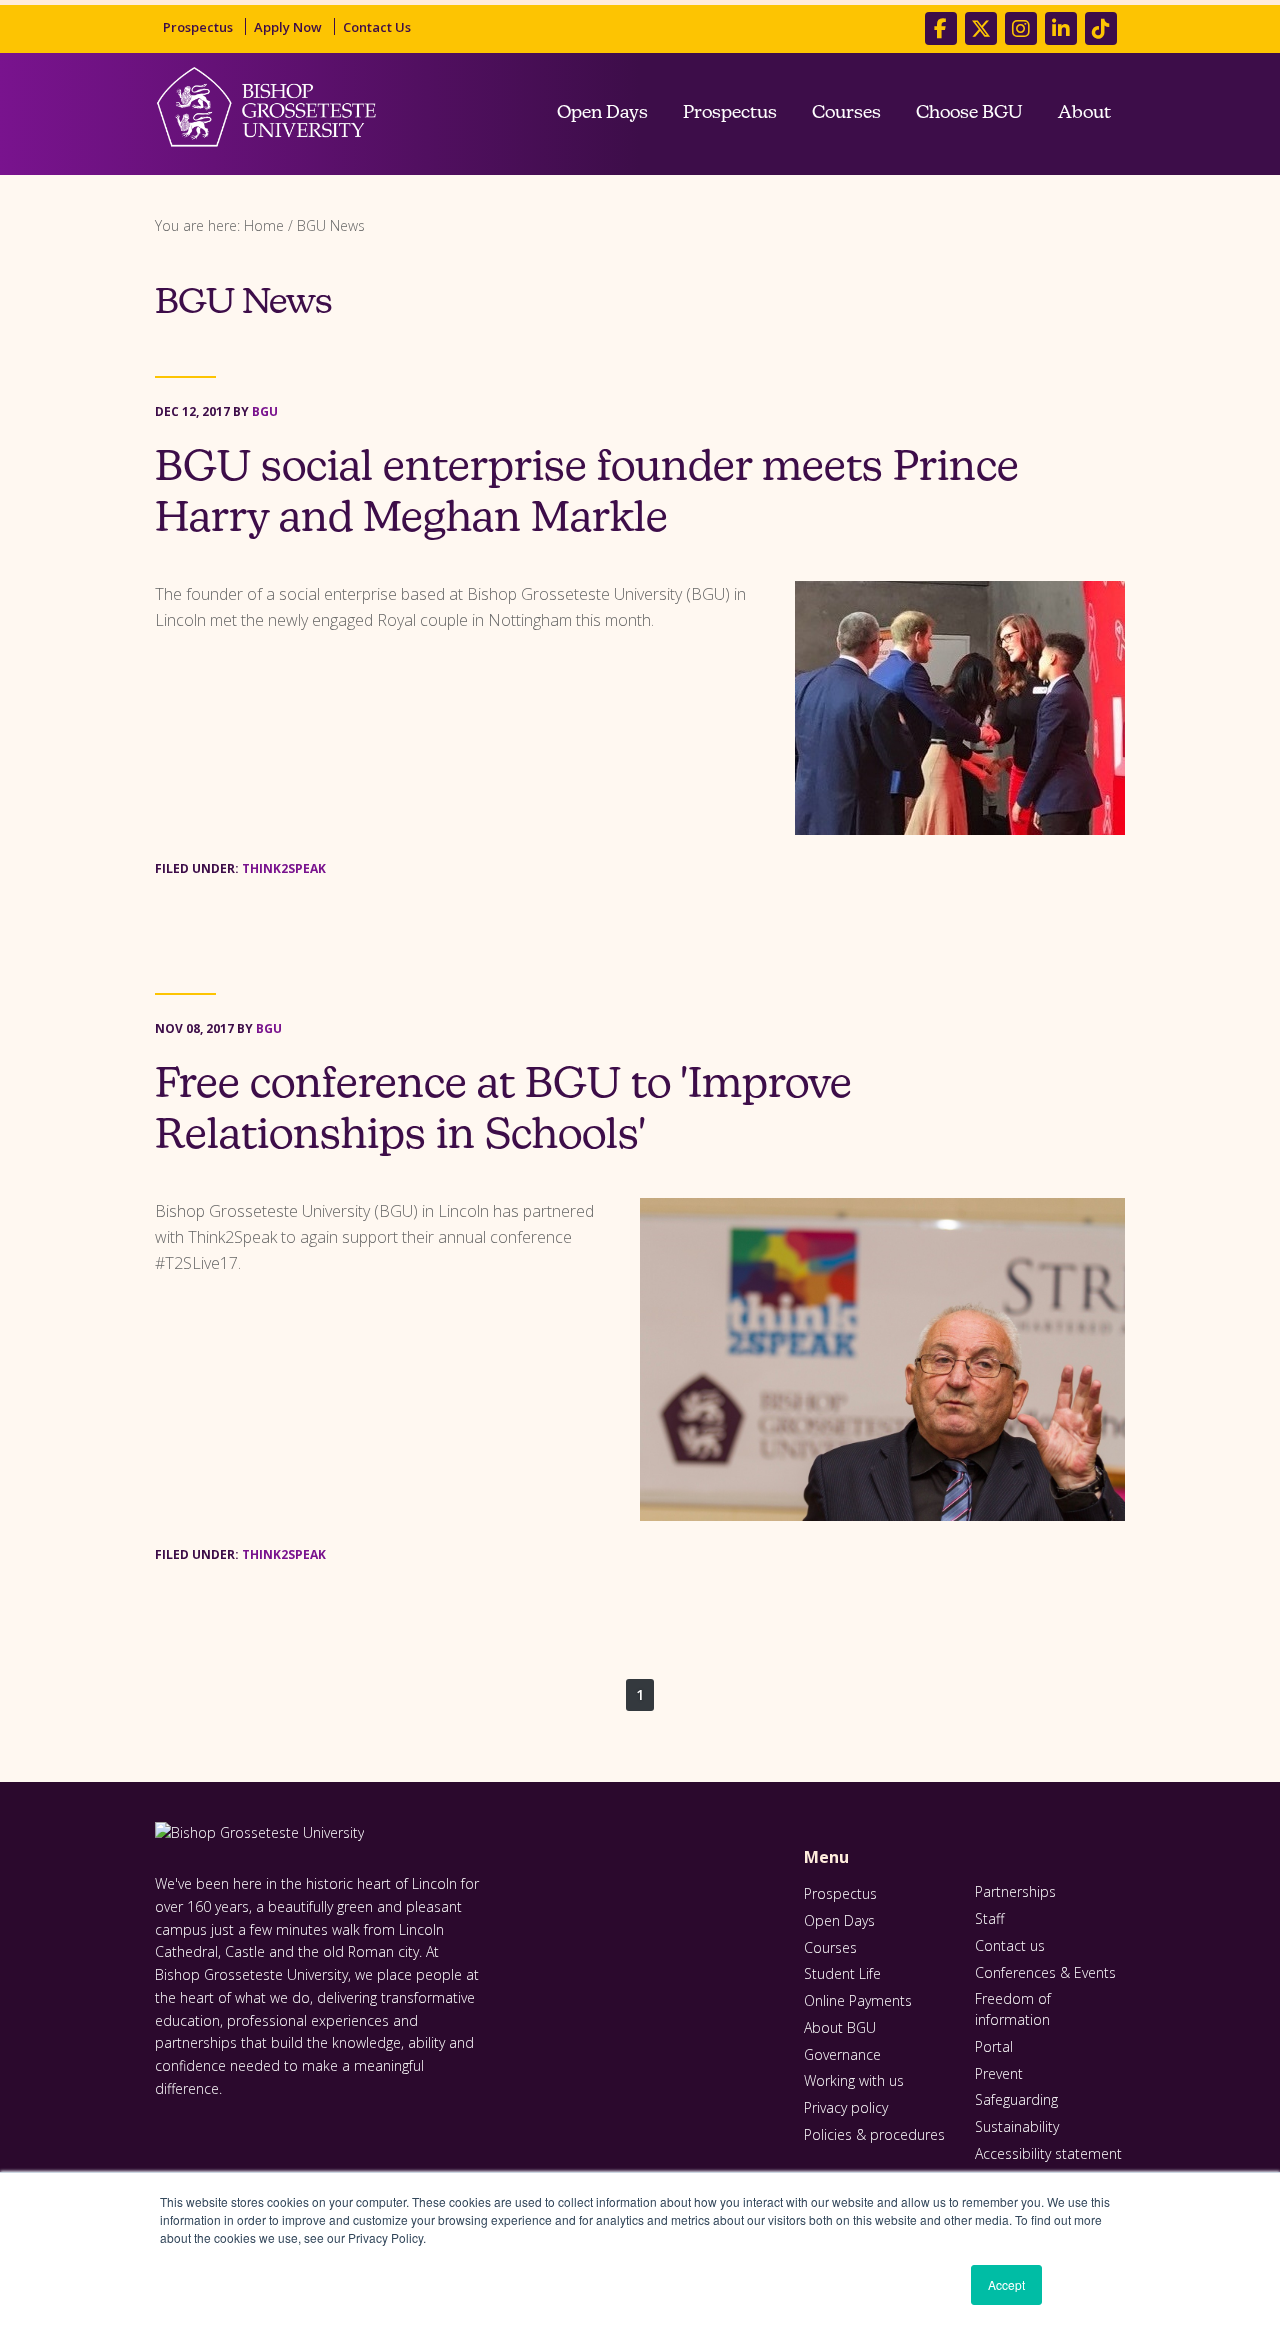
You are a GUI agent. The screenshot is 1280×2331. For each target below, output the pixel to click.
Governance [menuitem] (842, 2054)
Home (264, 225)
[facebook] (941, 28)
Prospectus (198, 27)
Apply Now (288, 27)
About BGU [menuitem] (840, 2027)
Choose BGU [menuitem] (969, 114)
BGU (265, 411)
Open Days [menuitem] (602, 114)
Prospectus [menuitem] (730, 114)
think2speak (284, 868)
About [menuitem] (1084, 114)
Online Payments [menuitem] (858, 2000)
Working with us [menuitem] (854, 2080)
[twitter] (981, 28)
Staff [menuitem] (989, 1918)
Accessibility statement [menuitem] (1048, 2153)
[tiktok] (1101, 28)
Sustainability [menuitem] (1017, 2126)
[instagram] (1021, 28)
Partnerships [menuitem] (1015, 1891)
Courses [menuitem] (846, 114)
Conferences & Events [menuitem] (1045, 1972)
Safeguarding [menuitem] (1016, 2099)
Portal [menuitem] (994, 2046)
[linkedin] (1061, 28)
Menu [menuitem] (826, 1857)
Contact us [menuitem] (1010, 1945)
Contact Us (377, 27)
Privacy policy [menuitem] (846, 2107)
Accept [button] (1006, 2284)
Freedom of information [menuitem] (1013, 2009)
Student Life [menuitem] (842, 1973)
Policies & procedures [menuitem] (874, 2134)
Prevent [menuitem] (999, 2073)
